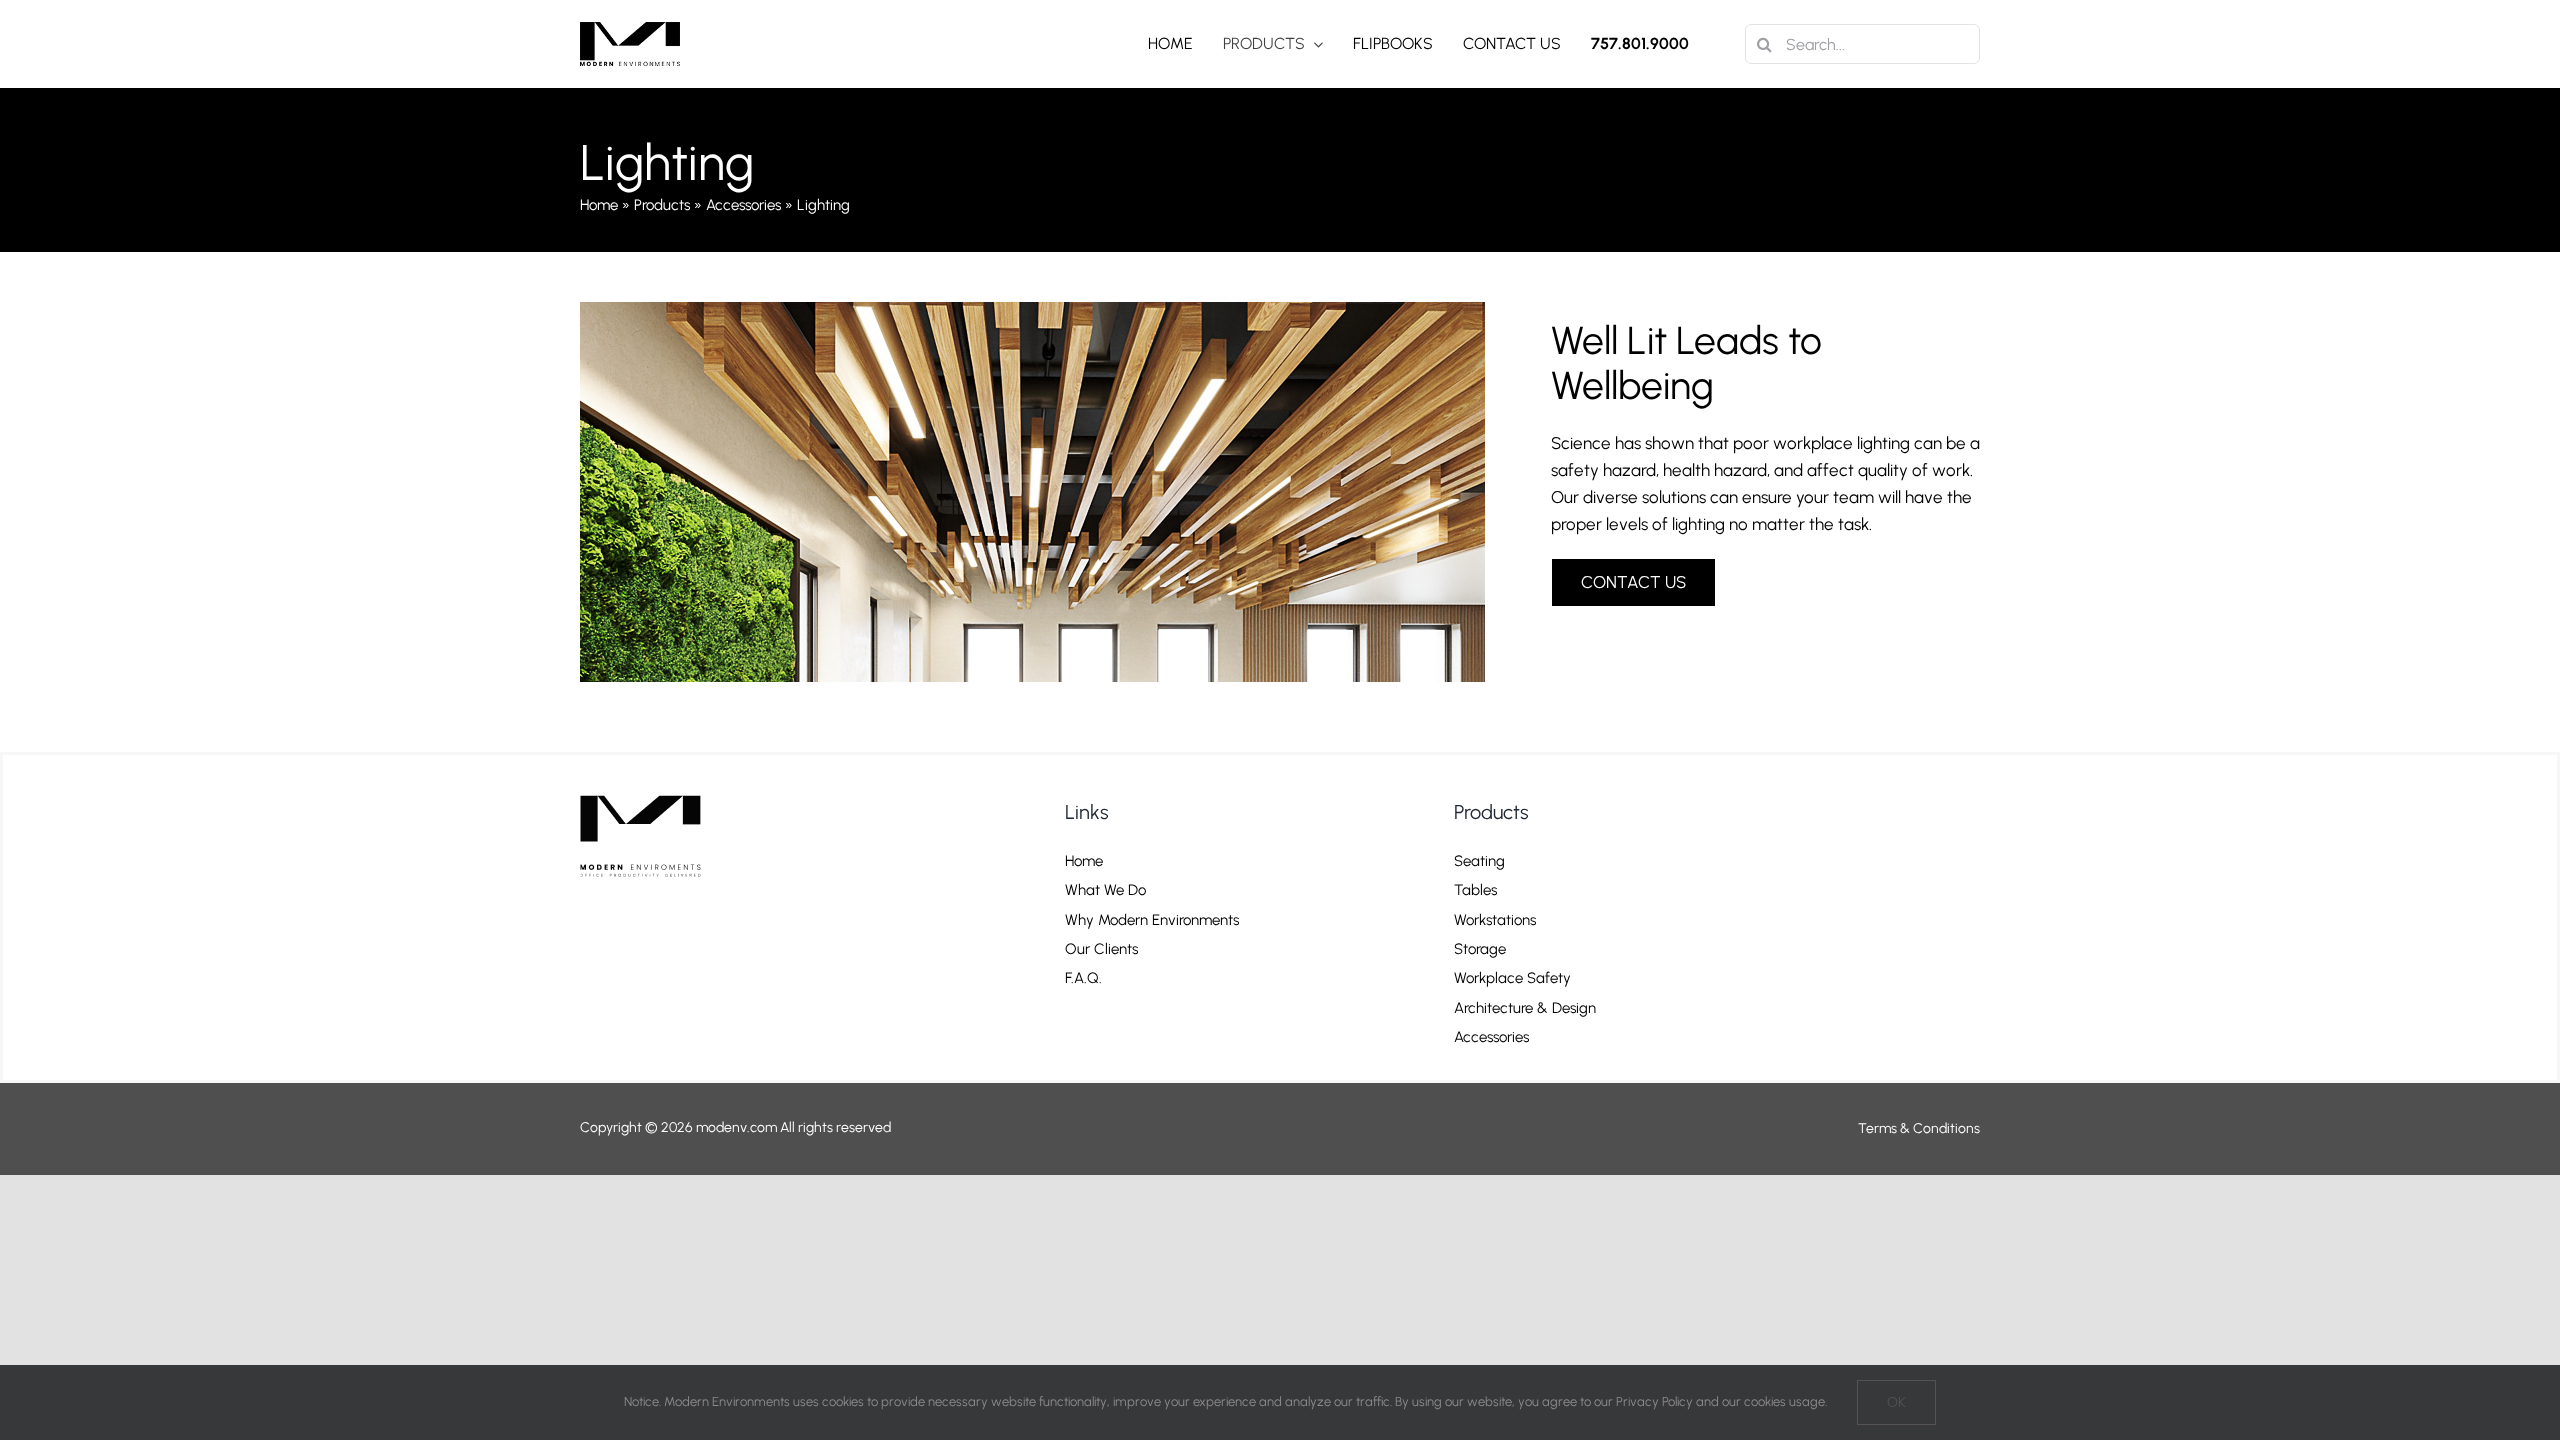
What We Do (1105, 890)
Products (662, 205)
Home (599, 205)
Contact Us (1099, 1008)
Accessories (743, 205)
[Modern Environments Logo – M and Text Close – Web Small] (630, 30)
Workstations (1495, 920)
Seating (1479, 861)
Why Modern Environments (1152, 920)
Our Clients (1101, 949)
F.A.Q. (1083, 978)
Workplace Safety (1512, 978)
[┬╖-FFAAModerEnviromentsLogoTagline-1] (648, 791)
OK (1896, 1402)
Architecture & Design (1525, 1008)
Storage (1480, 949)
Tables (1475, 890)
